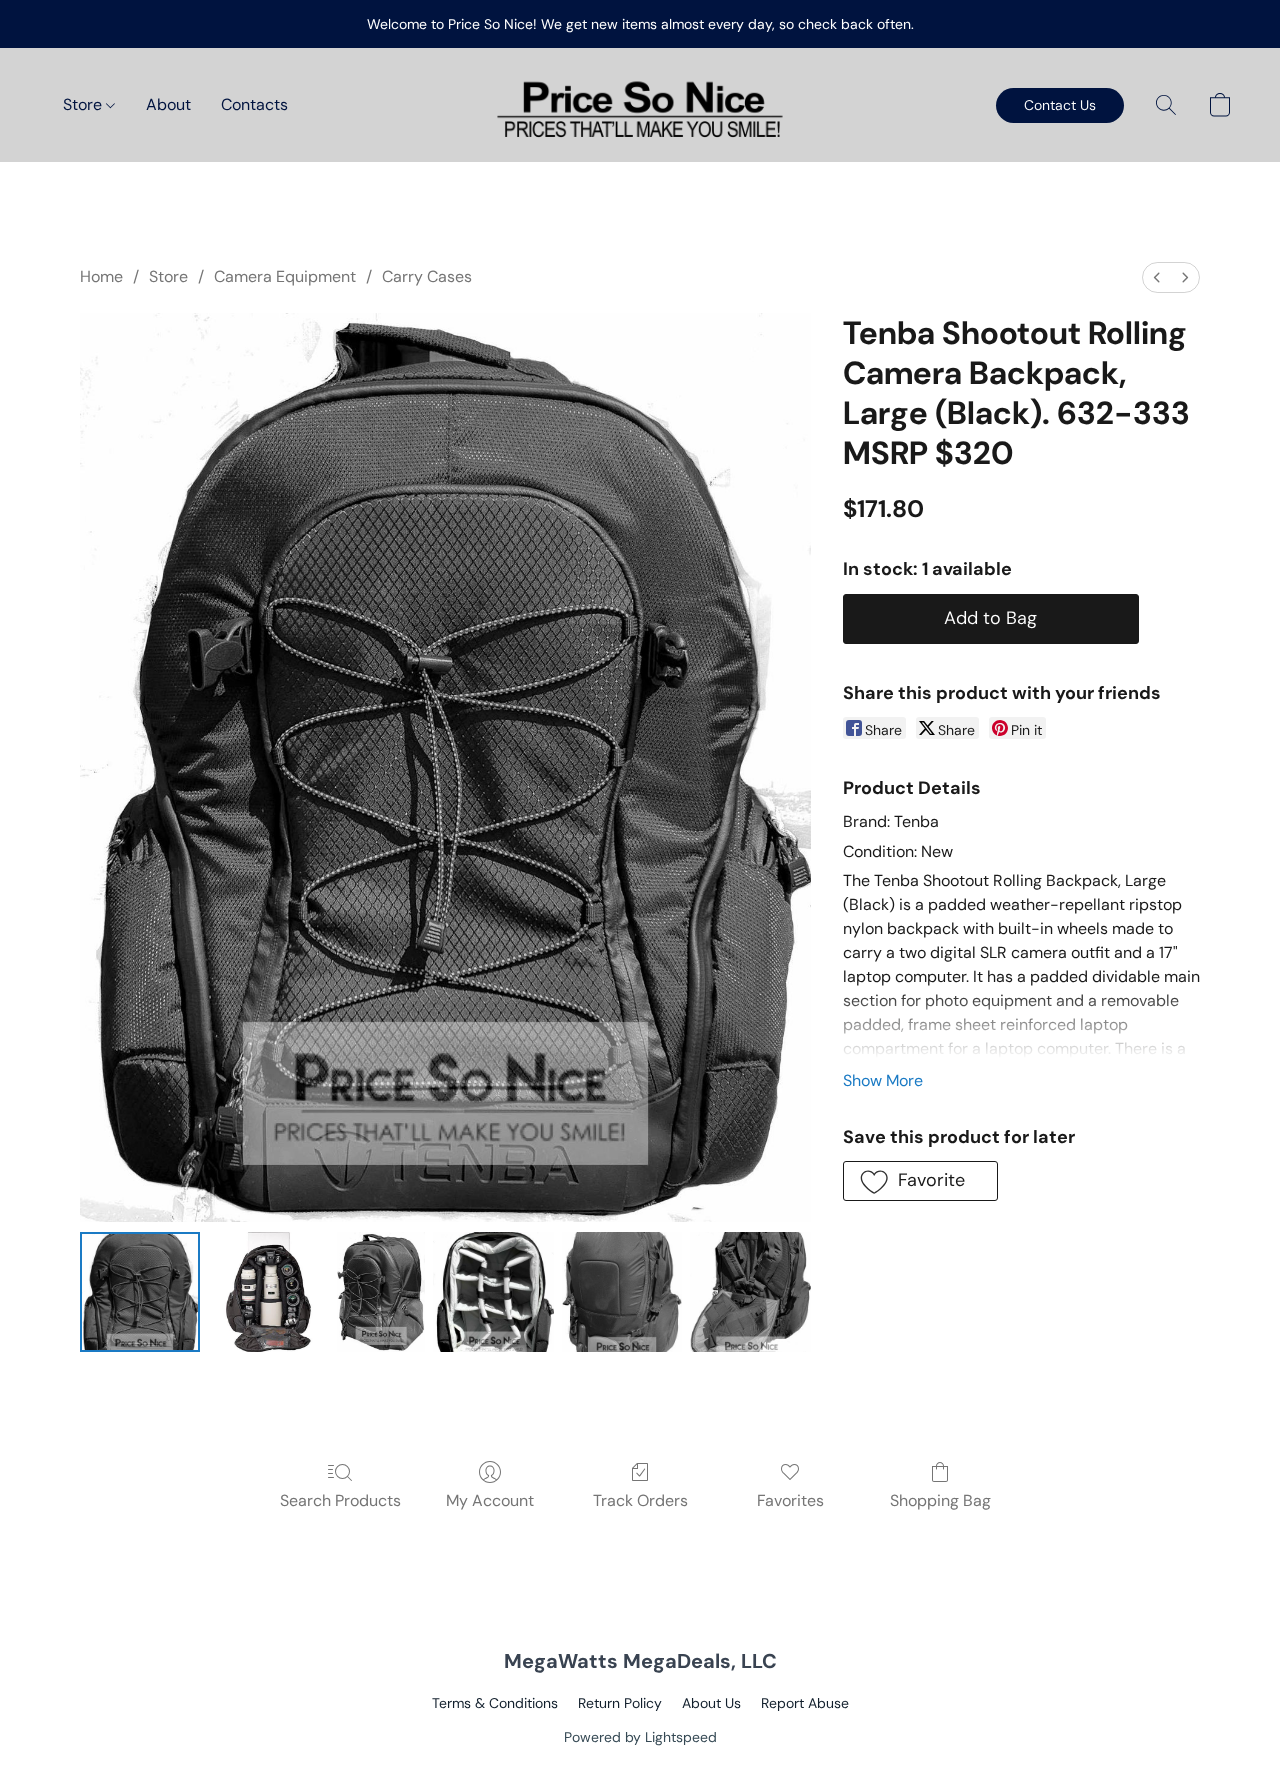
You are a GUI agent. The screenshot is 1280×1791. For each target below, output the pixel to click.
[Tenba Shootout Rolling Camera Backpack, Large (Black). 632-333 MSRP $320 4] (622, 1292)
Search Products (340, 1500)
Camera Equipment (285, 276)
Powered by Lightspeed (640, 1737)
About (168, 104)
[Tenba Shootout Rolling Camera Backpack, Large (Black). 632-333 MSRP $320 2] (381, 1292)
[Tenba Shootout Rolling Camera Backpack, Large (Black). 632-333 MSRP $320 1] (268, 1292)
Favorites (790, 1500)
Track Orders (640, 1500)
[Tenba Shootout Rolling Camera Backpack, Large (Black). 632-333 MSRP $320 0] (140, 1292)
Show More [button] (883, 1080)
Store (84, 104)
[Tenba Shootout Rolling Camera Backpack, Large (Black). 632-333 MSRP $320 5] (750, 1292)
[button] (640, 105)
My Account (490, 1500)
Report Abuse (805, 1703)
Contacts (254, 104)
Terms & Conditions (495, 1703)
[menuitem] (1157, 277)
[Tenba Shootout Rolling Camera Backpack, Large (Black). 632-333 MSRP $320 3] (493, 1292)
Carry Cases (427, 276)
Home (101, 276)
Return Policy (620, 1703)
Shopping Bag (940, 1500)
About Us (711, 1703)
